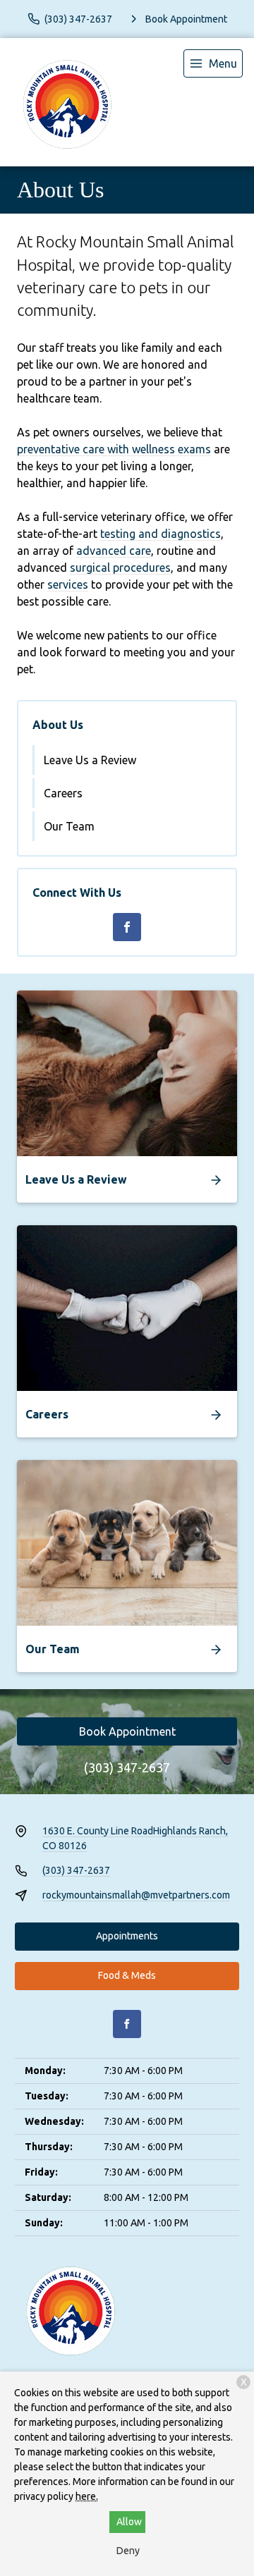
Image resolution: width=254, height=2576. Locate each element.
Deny (128, 2551)
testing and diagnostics (161, 534)
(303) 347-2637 (127, 1767)
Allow (129, 2522)
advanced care (114, 551)
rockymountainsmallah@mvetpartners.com (136, 1895)
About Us (58, 725)
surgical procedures (120, 568)
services (68, 584)
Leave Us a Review (90, 760)
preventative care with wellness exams (114, 449)
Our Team (69, 826)
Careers (63, 793)
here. (87, 2496)
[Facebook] (127, 927)
